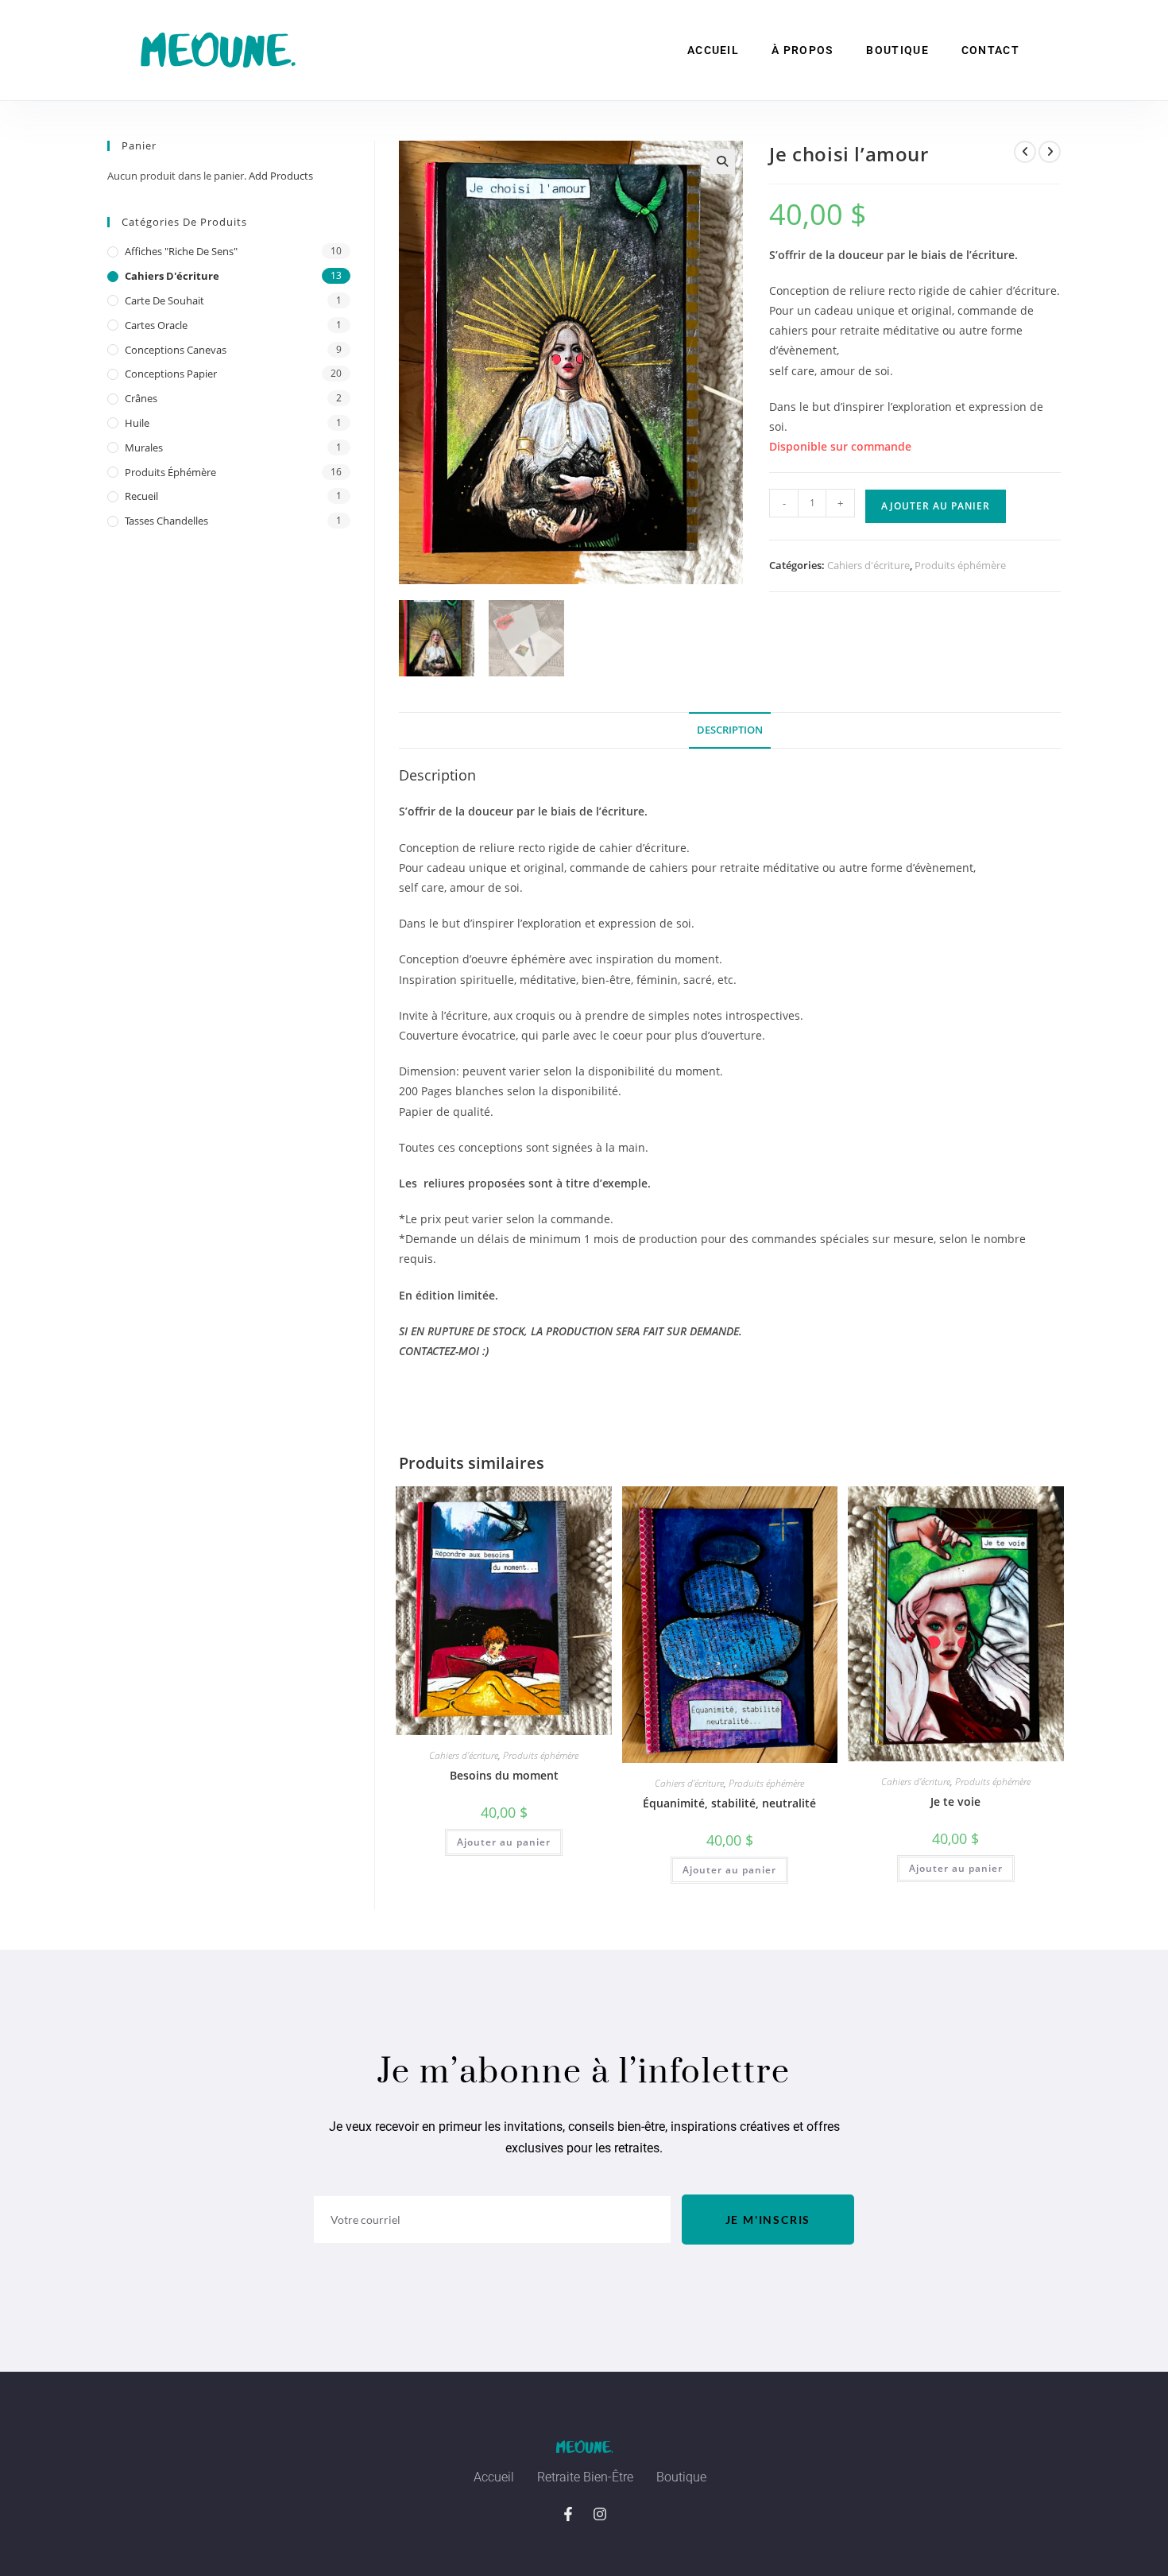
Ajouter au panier (936, 506)
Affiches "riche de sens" (181, 251)
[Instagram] (600, 2514)
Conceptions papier (171, 374)
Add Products (281, 176)
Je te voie (955, 1801)
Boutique (897, 50)
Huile (137, 423)
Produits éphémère (960, 565)
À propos (803, 50)
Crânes (141, 398)
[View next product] (1050, 152)
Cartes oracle (156, 325)
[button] (722, 161)
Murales (144, 447)
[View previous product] (1025, 152)
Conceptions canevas (176, 350)
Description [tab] (730, 730)
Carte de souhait (164, 300)
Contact (990, 50)
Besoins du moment (504, 1775)
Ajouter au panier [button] (504, 1842)
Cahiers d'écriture (868, 565)
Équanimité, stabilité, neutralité (729, 1803)
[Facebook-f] (568, 2514)
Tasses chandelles (166, 521)
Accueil (713, 50)
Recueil (141, 496)
